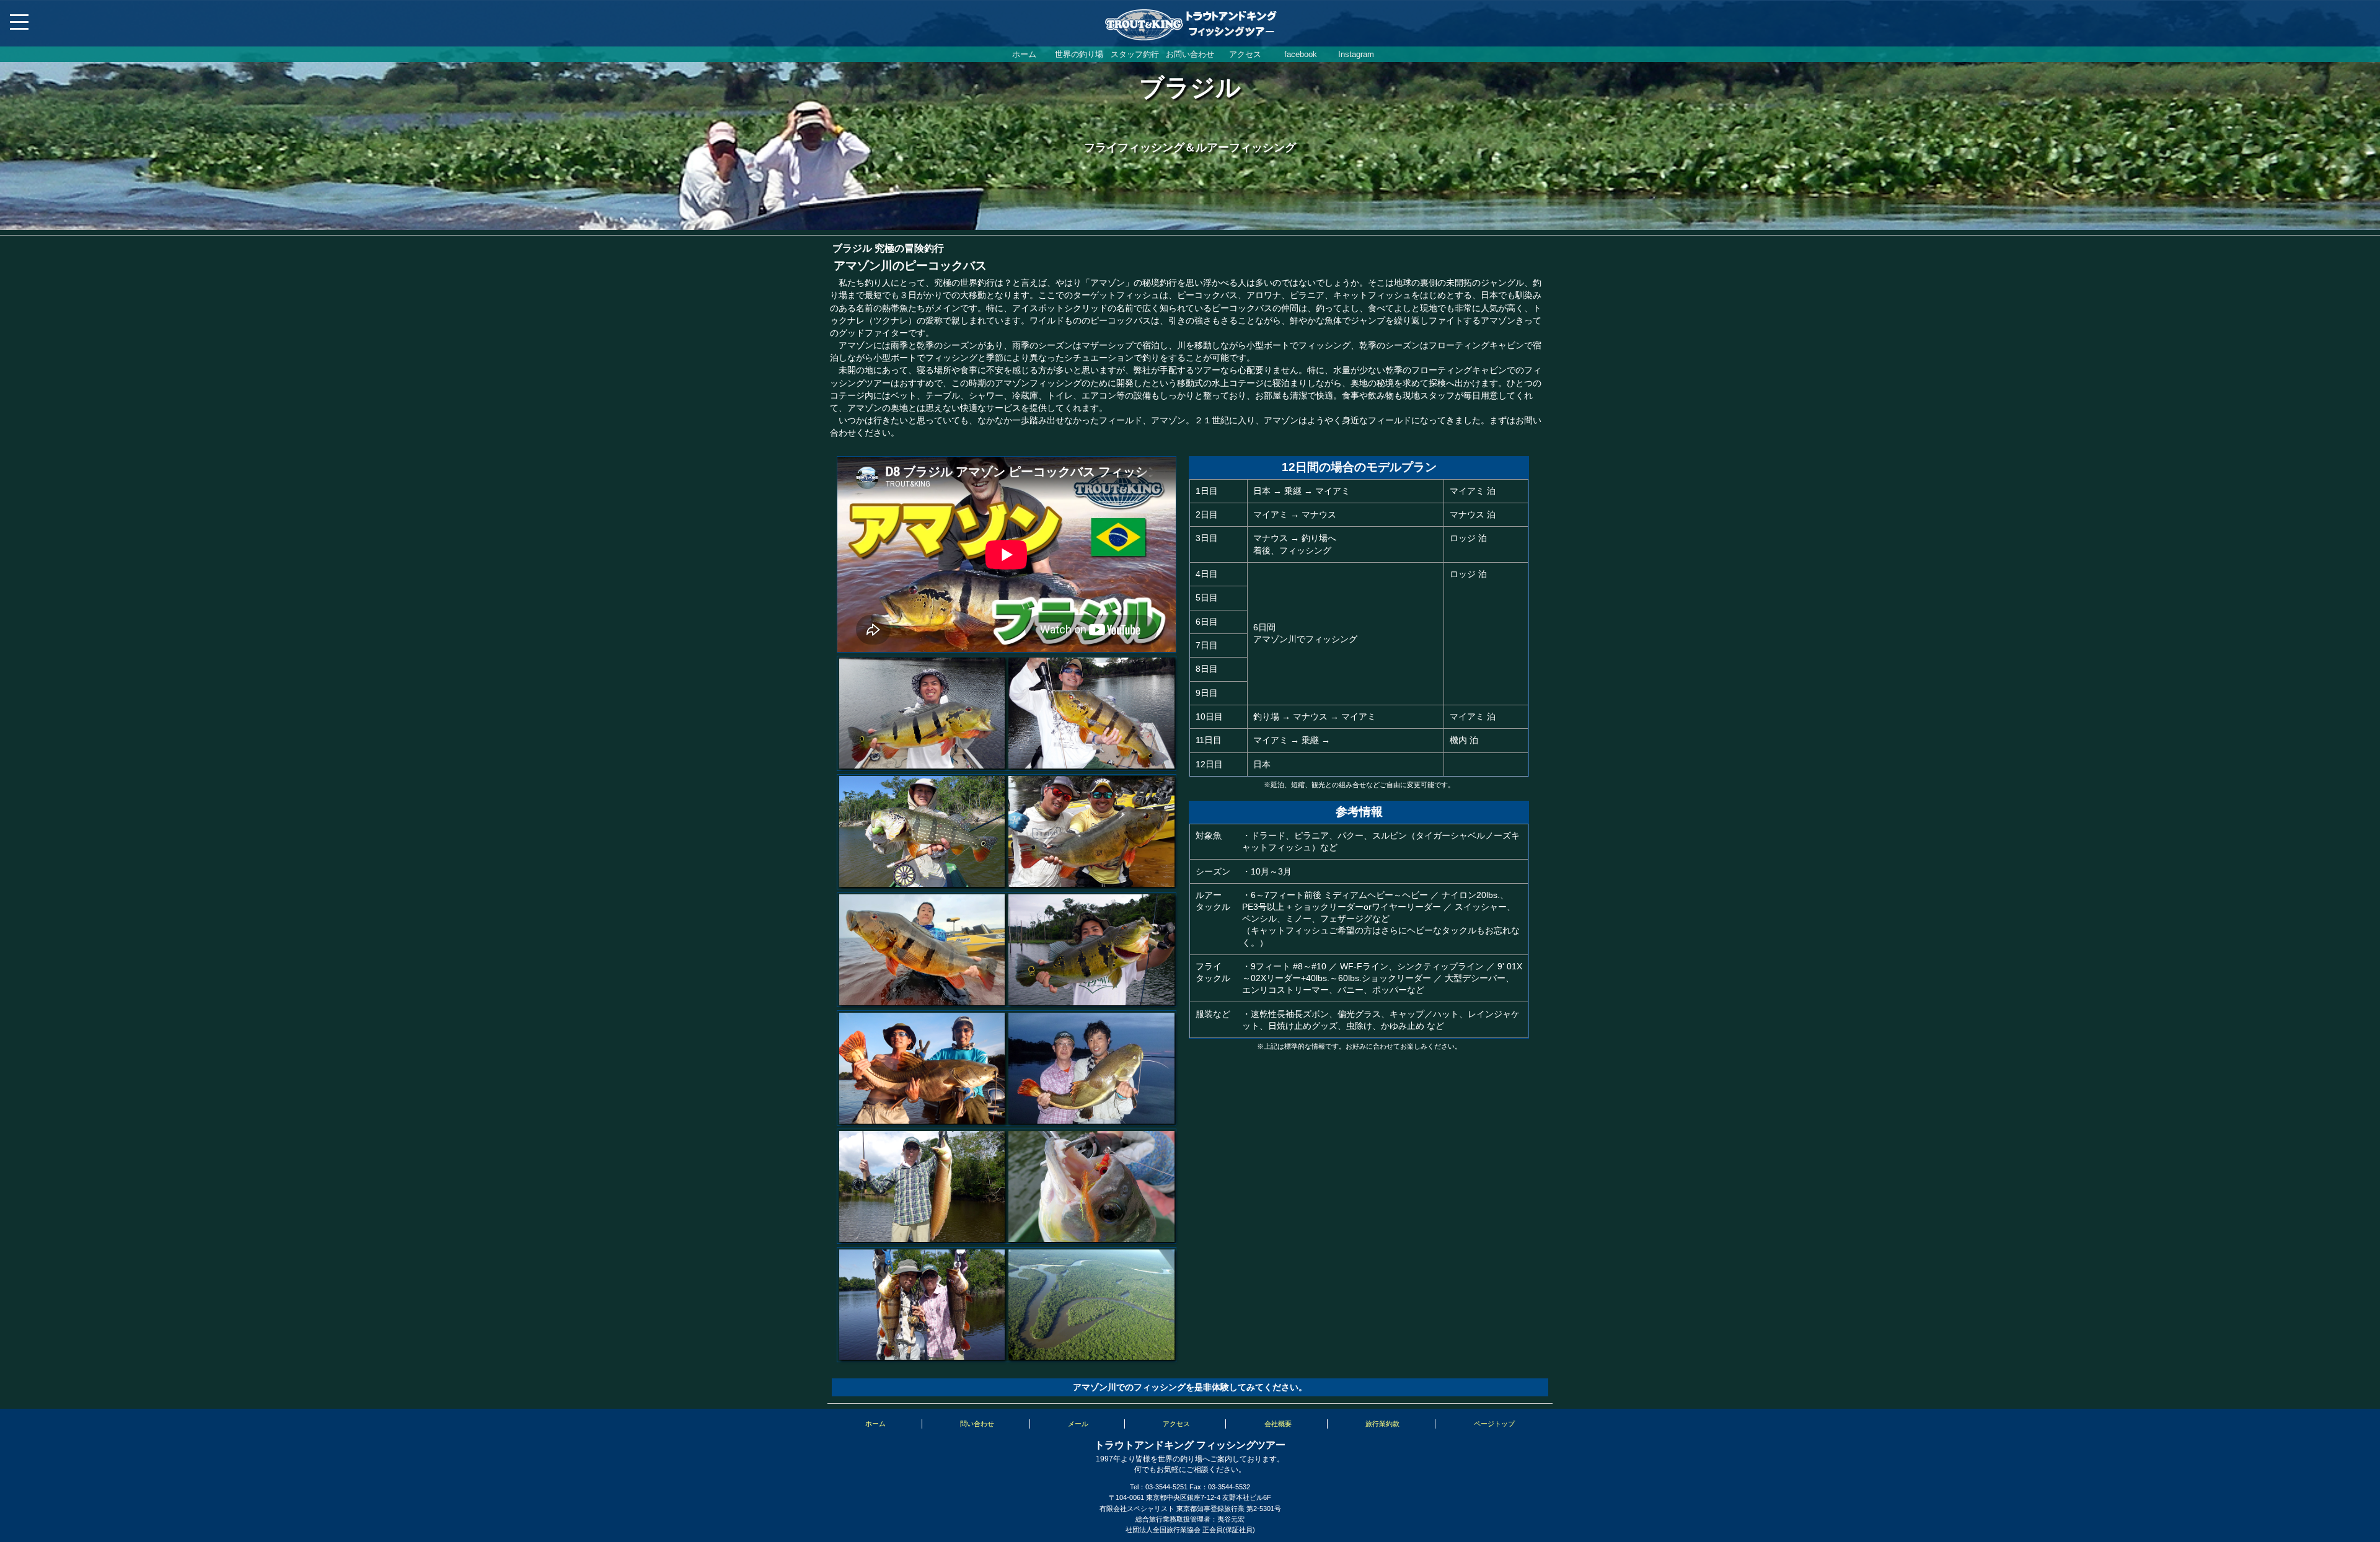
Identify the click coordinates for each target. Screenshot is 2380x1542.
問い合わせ (977, 1424)
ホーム (1024, 54)
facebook (1301, 54)
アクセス (1245, 54)
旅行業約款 (1382, 1424)
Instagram (1356, 54)
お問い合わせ (1190, 54)
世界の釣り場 (1079, 54)
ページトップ (1494, 1424)
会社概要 (1278, 1424)
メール (1078, 1424)
